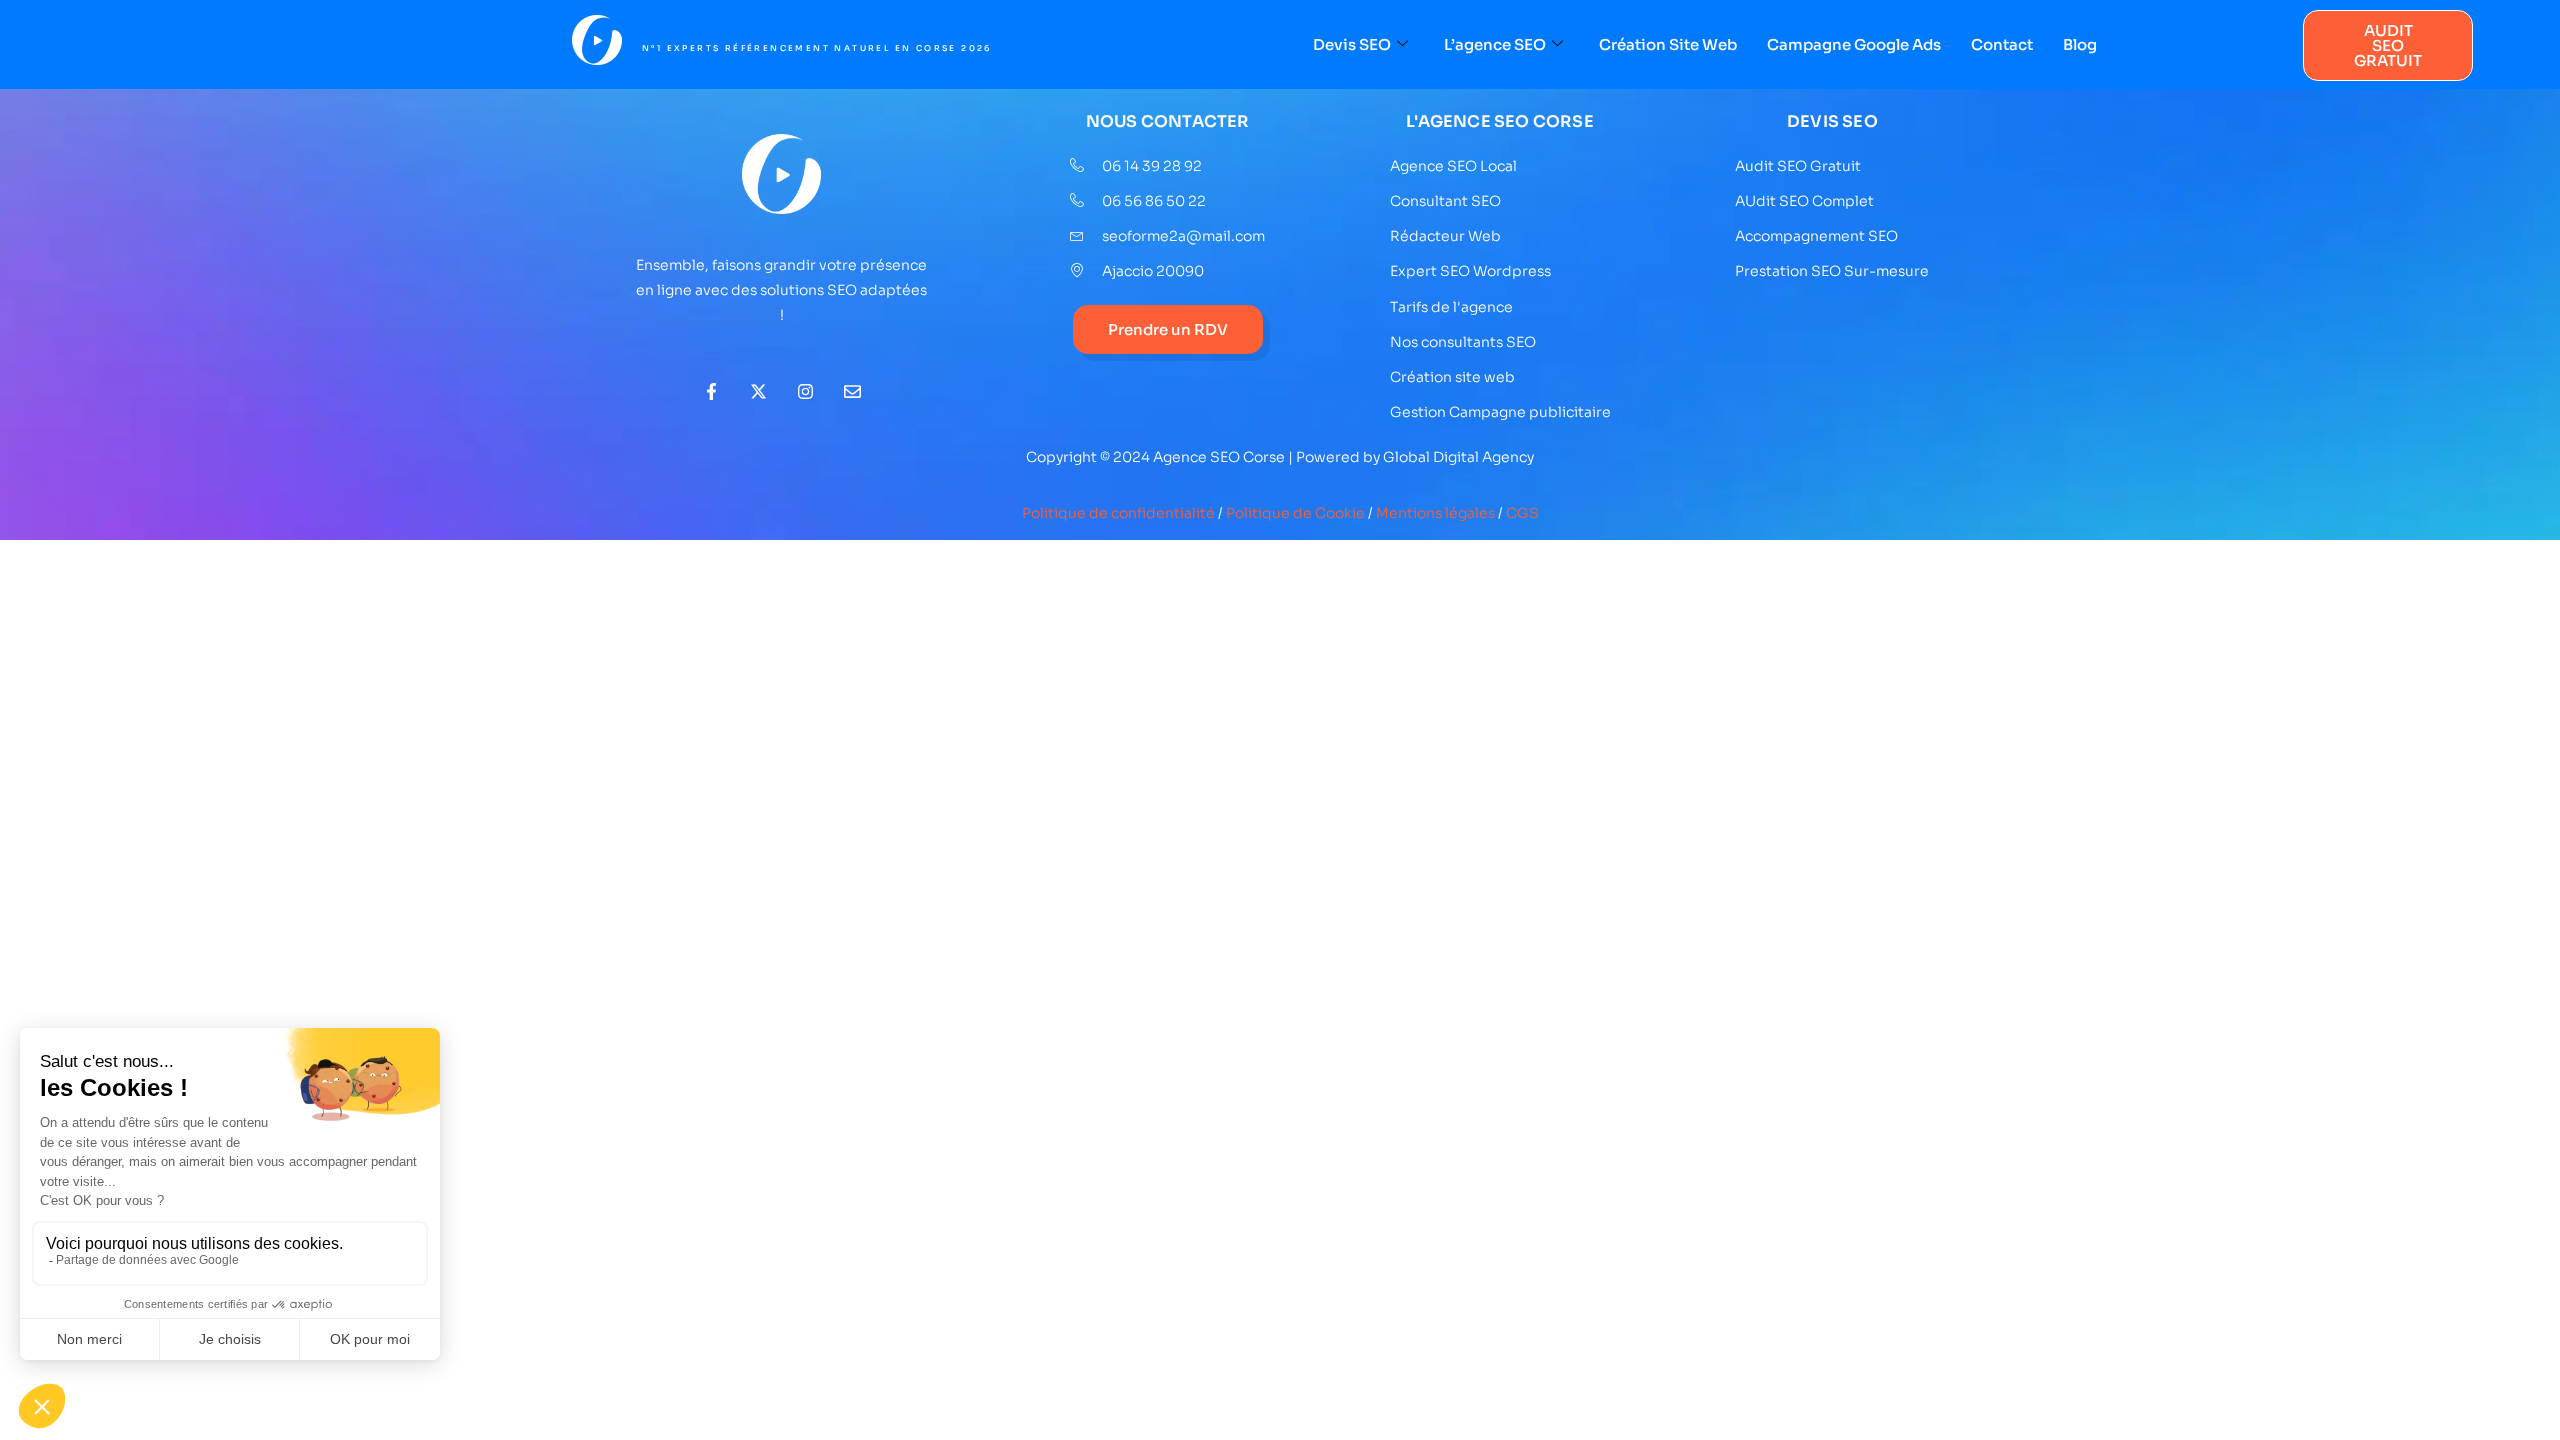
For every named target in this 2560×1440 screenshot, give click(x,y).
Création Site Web (1668, 44)
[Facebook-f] (711, 391)
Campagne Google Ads (1854, 44)
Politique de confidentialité (1118, 513)
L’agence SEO (1495, 44)
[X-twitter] (758, 391)
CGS (1522, 513)
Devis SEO (1352, 44)
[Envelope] (852, 391)
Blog (2080, 44)
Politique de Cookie (1295, 513)
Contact (2002, 44)
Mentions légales (1435, 513)
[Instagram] (805, 391)
